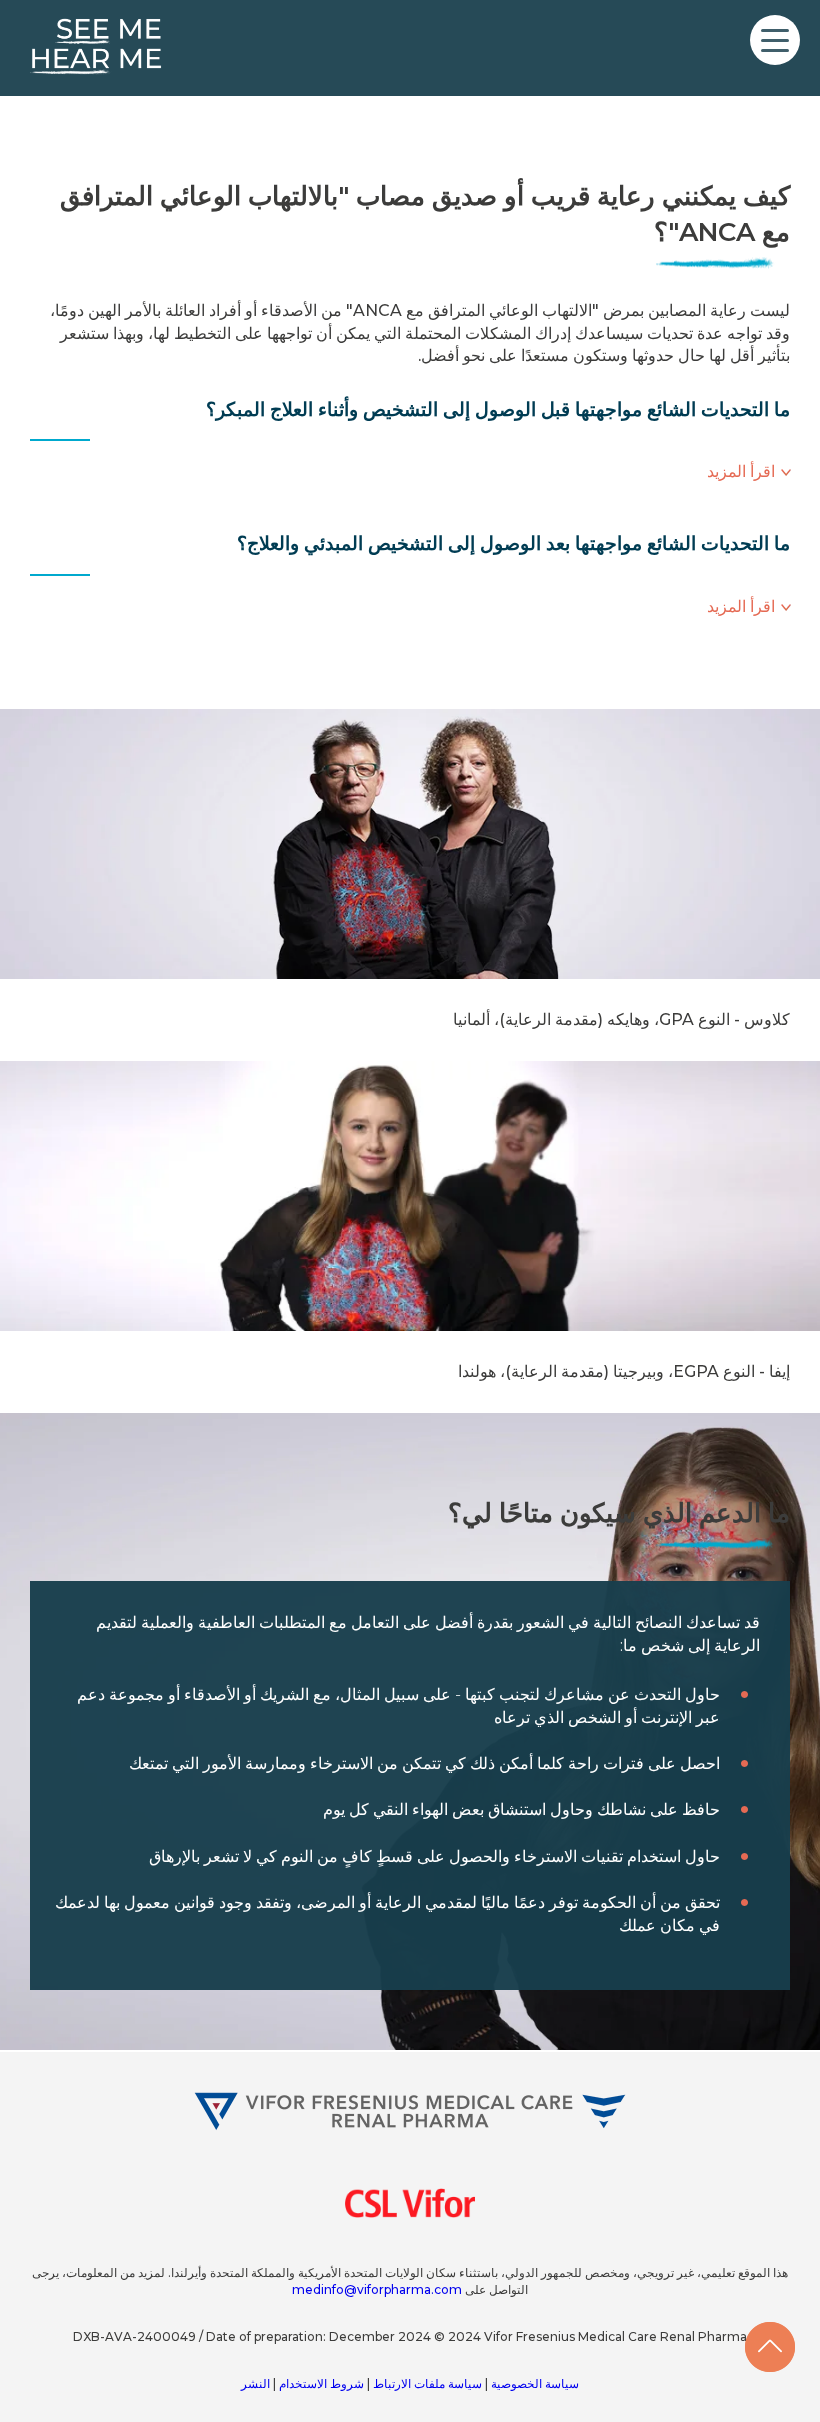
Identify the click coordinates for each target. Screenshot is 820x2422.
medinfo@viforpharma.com (377, 2289)
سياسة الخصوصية (533, 2383)
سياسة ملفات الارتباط (426, 2383)
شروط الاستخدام (320, 2383)
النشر (255, 2383)
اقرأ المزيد (741, 471)
